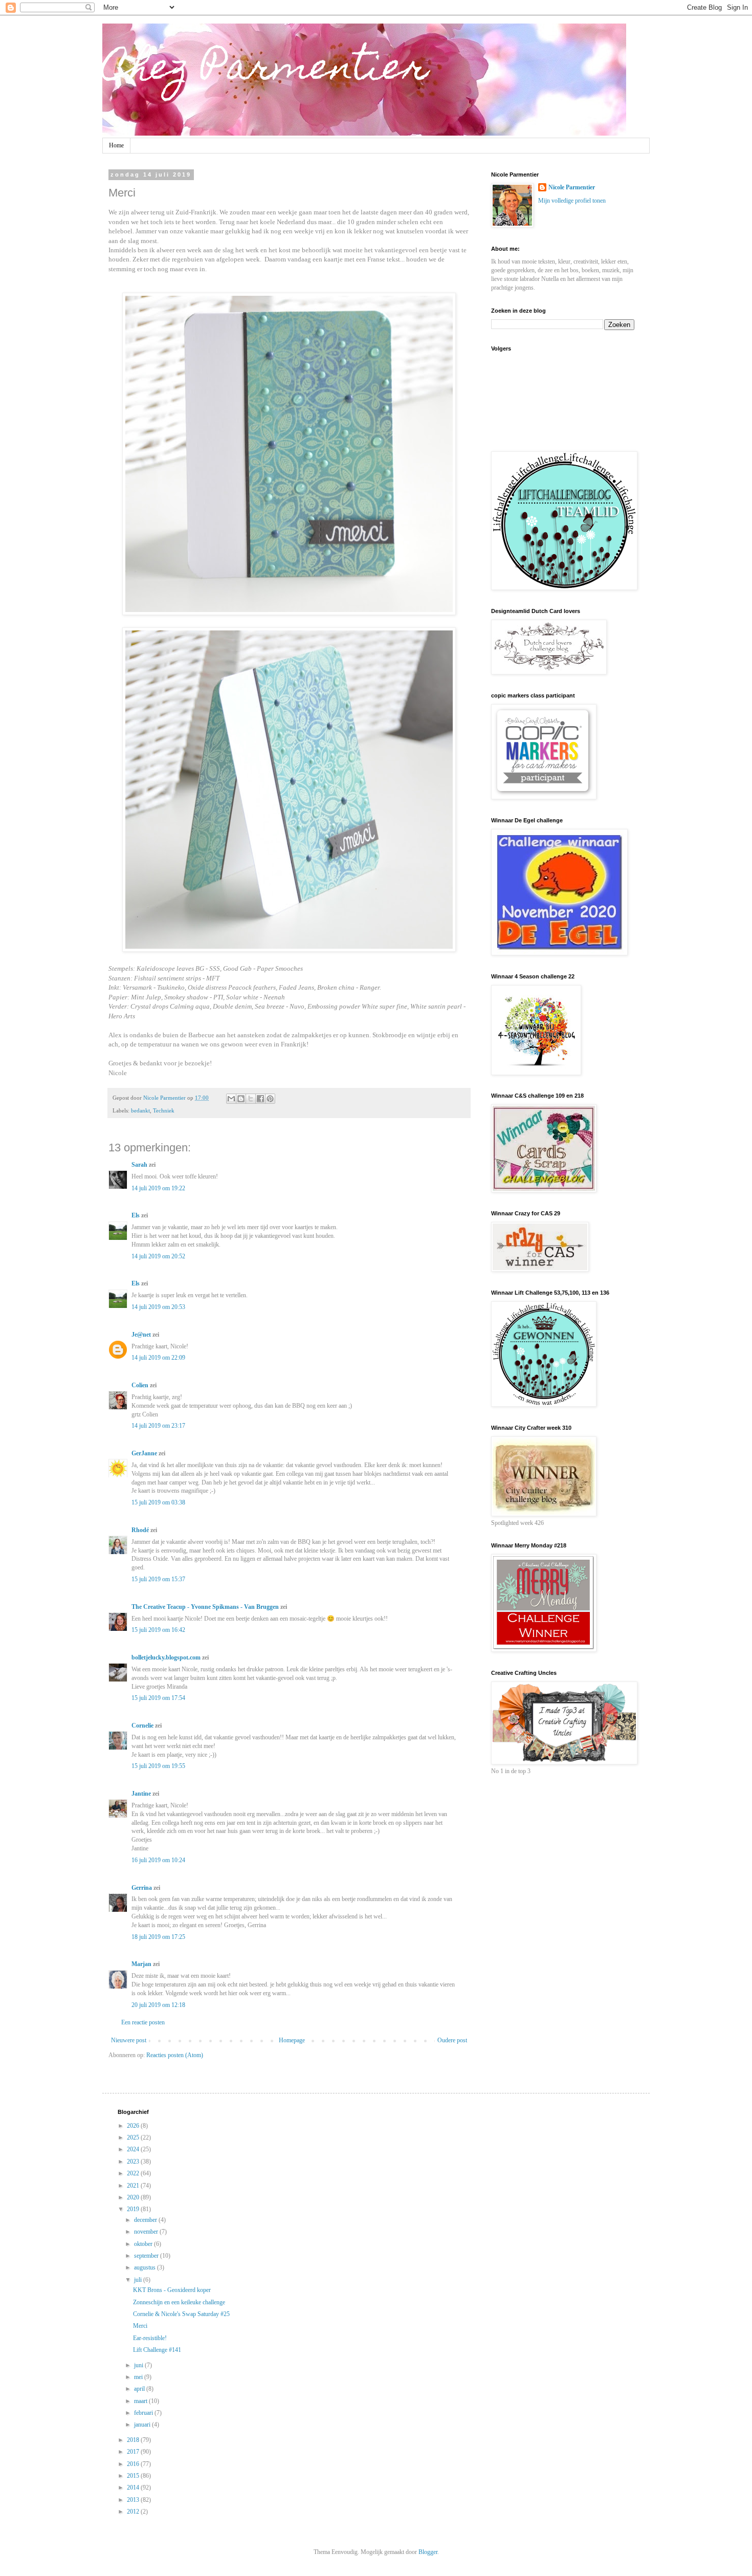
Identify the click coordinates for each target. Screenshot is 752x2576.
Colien (140, 1385)
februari (144, 2413)
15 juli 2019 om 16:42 (158, 1630)
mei (139, 2377)
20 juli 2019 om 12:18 (158, 2005)
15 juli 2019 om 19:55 (158, 1766)
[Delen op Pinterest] (270, 1099)
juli (139, 2280)
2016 (134, 2464)
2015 (134, 2476)
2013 (134, 2500)
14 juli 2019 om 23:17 (158, 1426)
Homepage (292, 2040)
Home (116, 145)
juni (139, 2365)
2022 (134, 2173)
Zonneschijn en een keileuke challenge (179, 2302)
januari (143, 2425)
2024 (134, 2149)
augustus (146, 2267)
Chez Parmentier (266, 70)
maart (141, 2401)
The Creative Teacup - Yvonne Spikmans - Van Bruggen (205, 1607)
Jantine (141, 1794)
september (147, 2256)
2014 (134, 2487)
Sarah (139, 1165)
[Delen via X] (251, 1099)
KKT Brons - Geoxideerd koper (172, 2290)
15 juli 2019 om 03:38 (158, 1502)
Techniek (164, 1110)
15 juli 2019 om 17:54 (158, 1698)
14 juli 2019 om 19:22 (158, 1188)
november (147, 2232)
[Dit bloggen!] (241, 1099)
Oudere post (452, 2040)
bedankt (140, 1110)
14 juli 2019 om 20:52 (158, 1256)
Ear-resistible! (150, 2338)
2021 (134, 2186)
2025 (134, 2137)
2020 (134, 2197)
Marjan (142, 1964)
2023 (134, 2162)
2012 (134, 2512)
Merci (140, 2326)
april (140, 2389)
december (146, 2220)
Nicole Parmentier (572, 187)
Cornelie (142, 1726)
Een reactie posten (143, 2022)
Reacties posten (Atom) (175, 2055)
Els (136, 1215)
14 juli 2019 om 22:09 (158, 1358)
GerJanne (144, 1453)
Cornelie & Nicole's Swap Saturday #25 (181, 2314)
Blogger (428, 2552)
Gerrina (142, 1888)
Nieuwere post (129, 2040)
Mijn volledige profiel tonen (572, 201)
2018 (134, 2440)
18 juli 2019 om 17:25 (158, 1937)
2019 (134, 2209)
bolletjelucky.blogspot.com (166, 1657)
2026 (134, 2126)
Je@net (141, 1335)
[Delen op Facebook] (260, 1099)
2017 (134, 2452)
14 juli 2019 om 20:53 (158, 1307)
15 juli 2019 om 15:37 (158, 1579)
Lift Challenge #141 (157, 2350)
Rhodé (140, 1530)
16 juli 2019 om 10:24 (158, 1860)
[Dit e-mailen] (231, 1099)
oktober (144, 2244)
